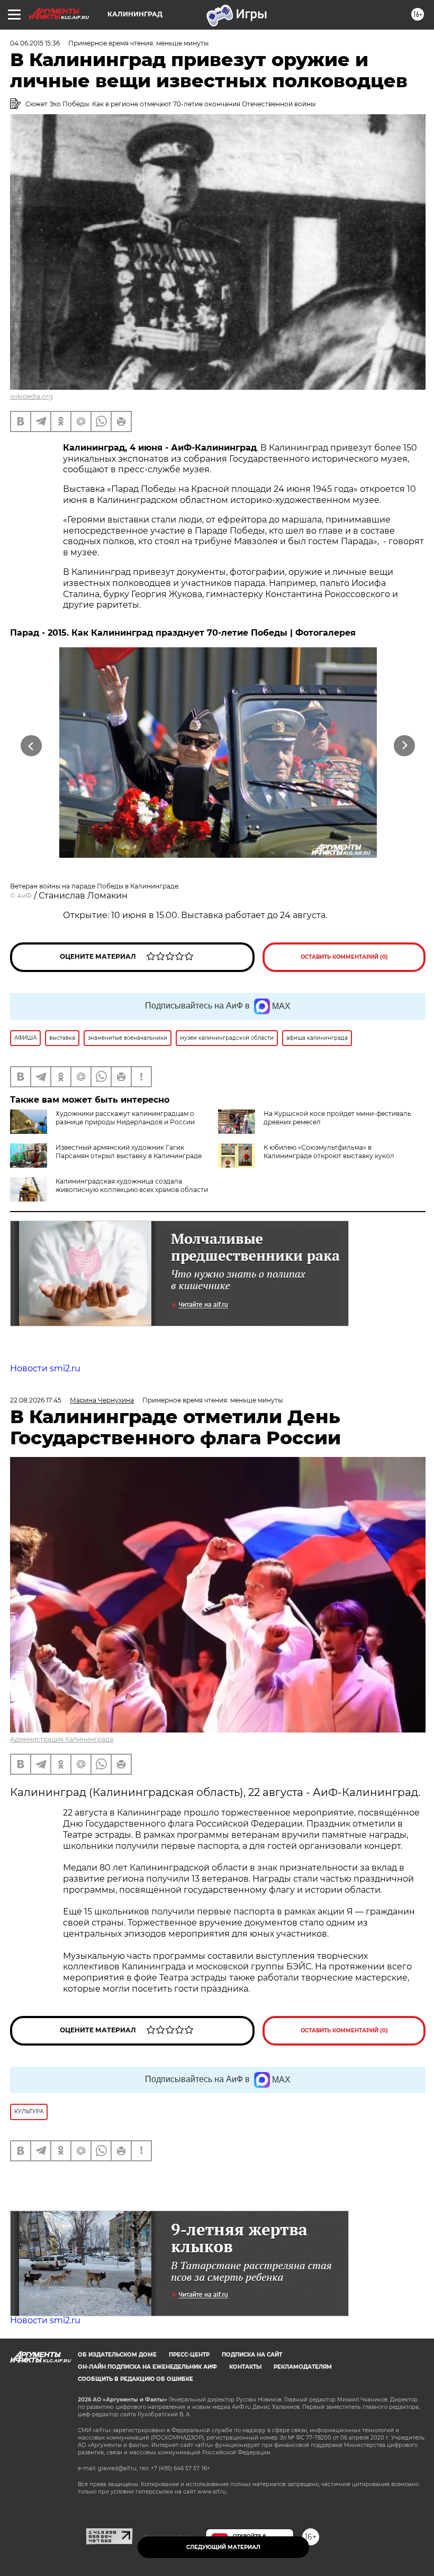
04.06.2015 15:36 (35, 43)
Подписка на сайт (252, 2355)
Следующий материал (223, 2547)
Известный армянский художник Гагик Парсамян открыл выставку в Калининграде (129, 1152)
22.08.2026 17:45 (36, 1400)
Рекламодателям (303, 2367)
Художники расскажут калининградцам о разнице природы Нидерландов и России (125, 1118)
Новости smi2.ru (45, 1368)
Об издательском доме (117, 2355)
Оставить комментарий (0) (344, 957)
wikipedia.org (31, 396)
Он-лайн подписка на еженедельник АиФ (147, 2367)
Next (405, 746)
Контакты (245, 2367)
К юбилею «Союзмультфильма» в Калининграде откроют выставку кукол (329, 1152)
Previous (31, 746)
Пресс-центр (189, 2355)
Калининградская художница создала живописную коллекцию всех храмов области (132, 1185)
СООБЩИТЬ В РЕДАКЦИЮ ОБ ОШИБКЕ (135, 2379)
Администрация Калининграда (62, 1739)
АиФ (24, 896)
